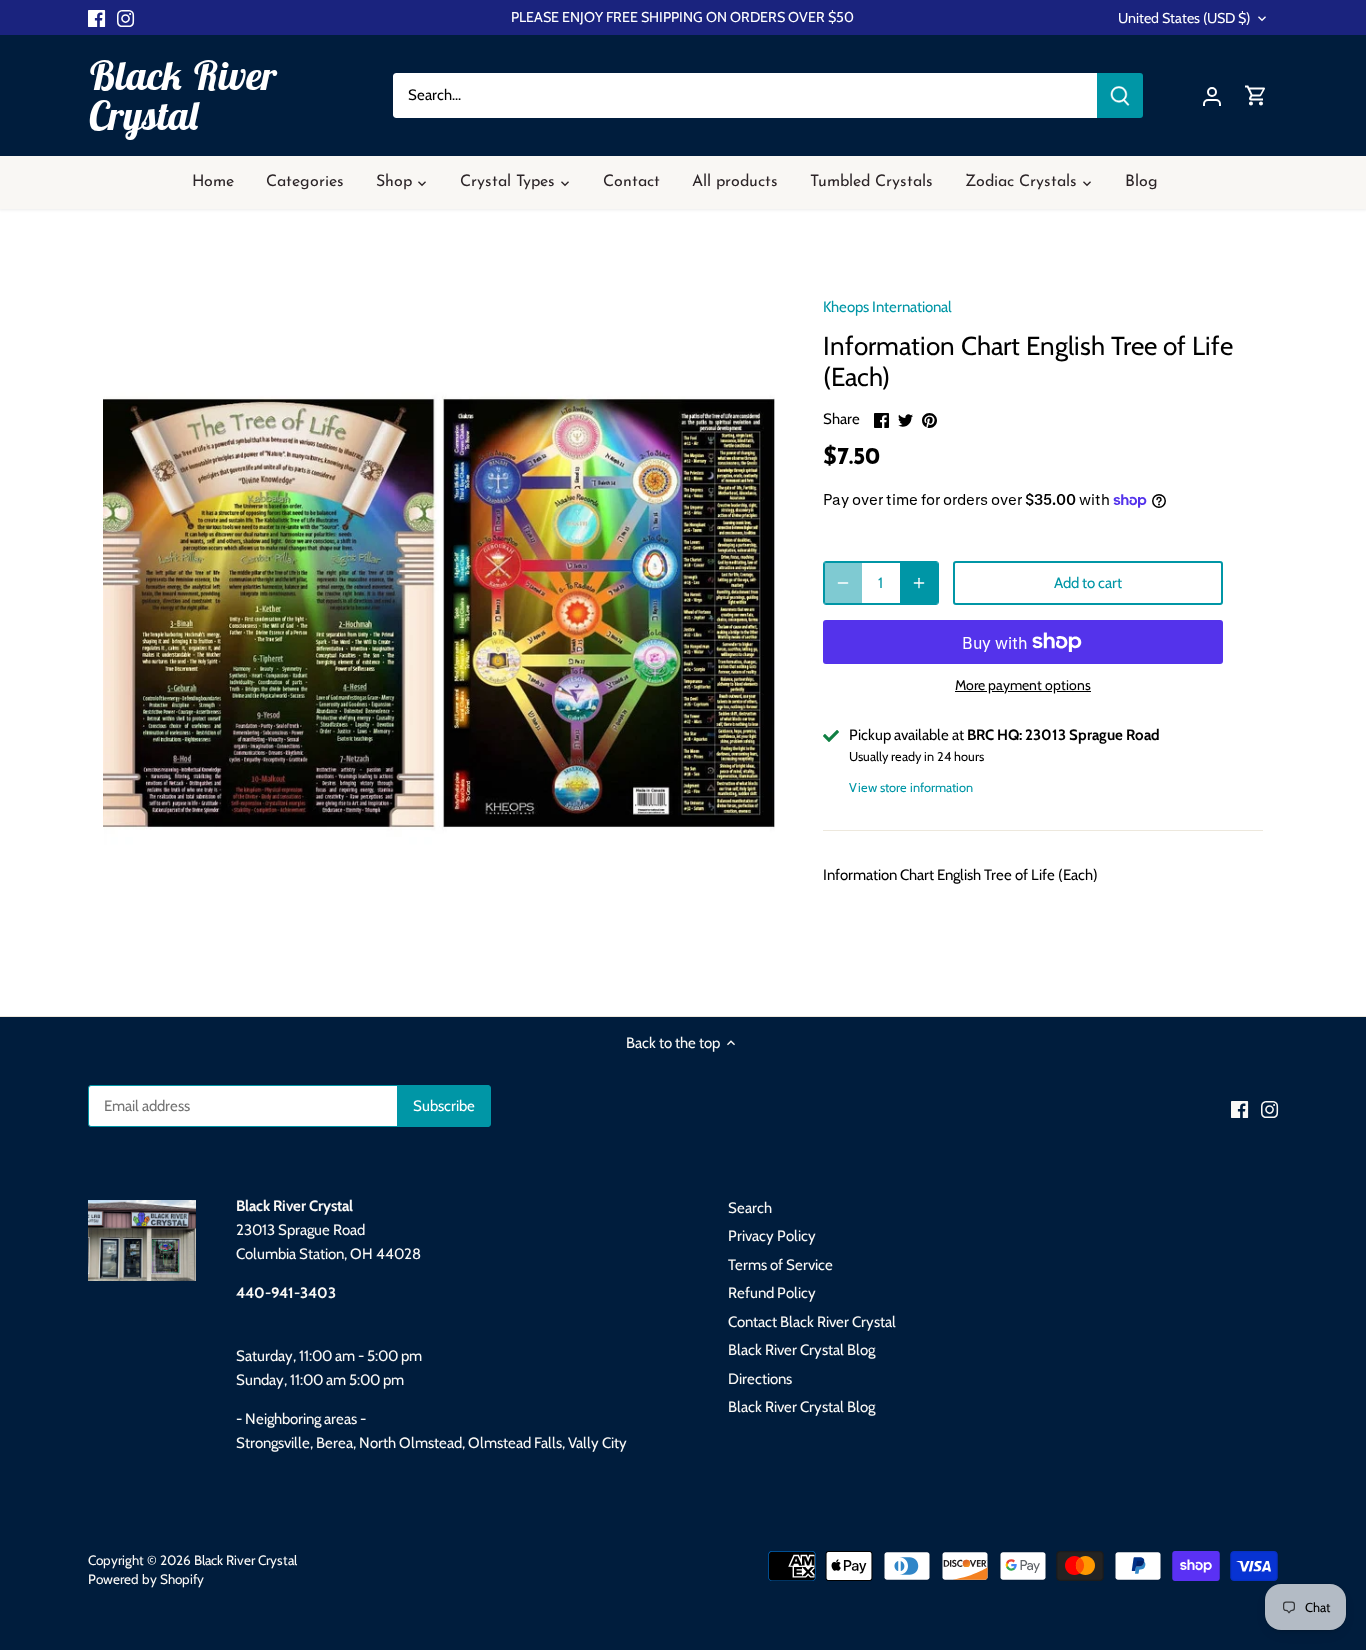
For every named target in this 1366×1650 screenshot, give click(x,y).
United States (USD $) (1184, 18)
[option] (439, 613)
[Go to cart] (1256, 95)
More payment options (1023, 685)
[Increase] (919, 583)
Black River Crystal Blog (801, 1350)
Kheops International (887, 307)
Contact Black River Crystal (812, 1322)
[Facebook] (96, 17)
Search (750, 1208)
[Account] (1212, 95)
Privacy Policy (772, 1236)
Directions (760, 1379)
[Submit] (1120, 95)
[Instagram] (125, 17)
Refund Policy (772, 1293)
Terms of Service (780, 1265)
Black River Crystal (182, 95)
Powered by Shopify (146, 1579)
